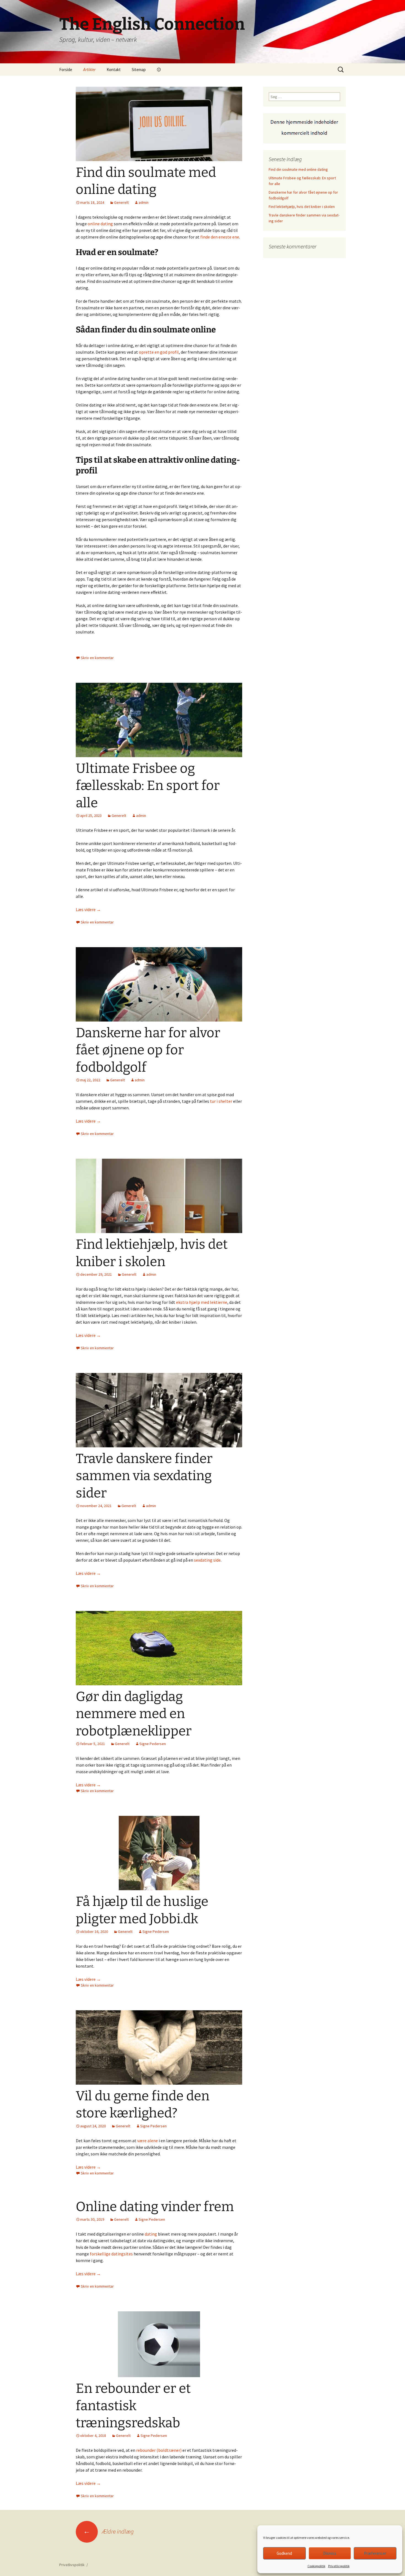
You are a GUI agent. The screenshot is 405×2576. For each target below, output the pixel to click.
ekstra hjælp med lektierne (202, 1302)
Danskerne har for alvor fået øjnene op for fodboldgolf (148, 1050)
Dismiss (330, 2553)
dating (151, 2234)
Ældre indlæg (108, 2531)
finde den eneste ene (220, 237)
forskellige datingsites (111, 2254)
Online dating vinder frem (155, 2207)
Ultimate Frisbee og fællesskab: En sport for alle (148, 786)
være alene (148, 2141)
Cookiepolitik (316, 2566)
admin (144, 202)
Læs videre (88, 909)
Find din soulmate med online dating (298, 169)
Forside (66, 70)
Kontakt (114, 70)
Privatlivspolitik (339, 2566)
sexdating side (207, 1560)
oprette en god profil (159, 352)
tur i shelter (221, 1101)
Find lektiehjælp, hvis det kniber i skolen (302, 207)
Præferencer (375, 2553)
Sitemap (139, 70)
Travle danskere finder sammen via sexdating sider (144, 1476)
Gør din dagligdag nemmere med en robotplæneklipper (134, 1714)
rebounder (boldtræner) (159, 2450)
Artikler (89, 70)
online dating (100, 224)
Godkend (284, 2553)
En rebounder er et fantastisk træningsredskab (133, 2406)
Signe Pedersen (153, 1744)
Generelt (121, 202)
